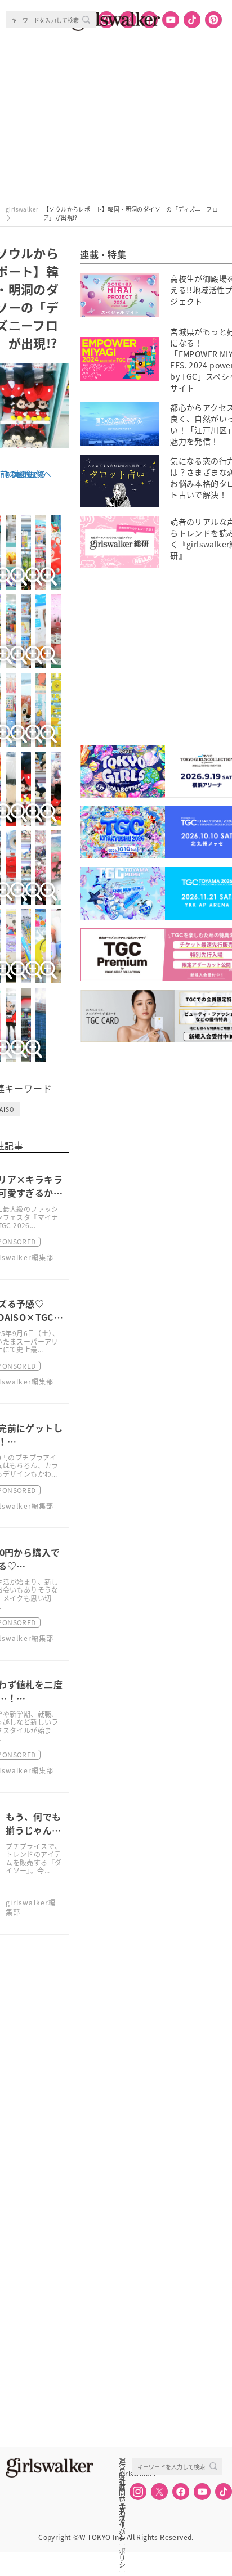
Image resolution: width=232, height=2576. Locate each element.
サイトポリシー (122, 2498)
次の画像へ (32, 474)
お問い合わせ (122, 2486)
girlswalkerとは (125, 2474)
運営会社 (122, 2461)
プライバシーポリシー (122, 2511)
